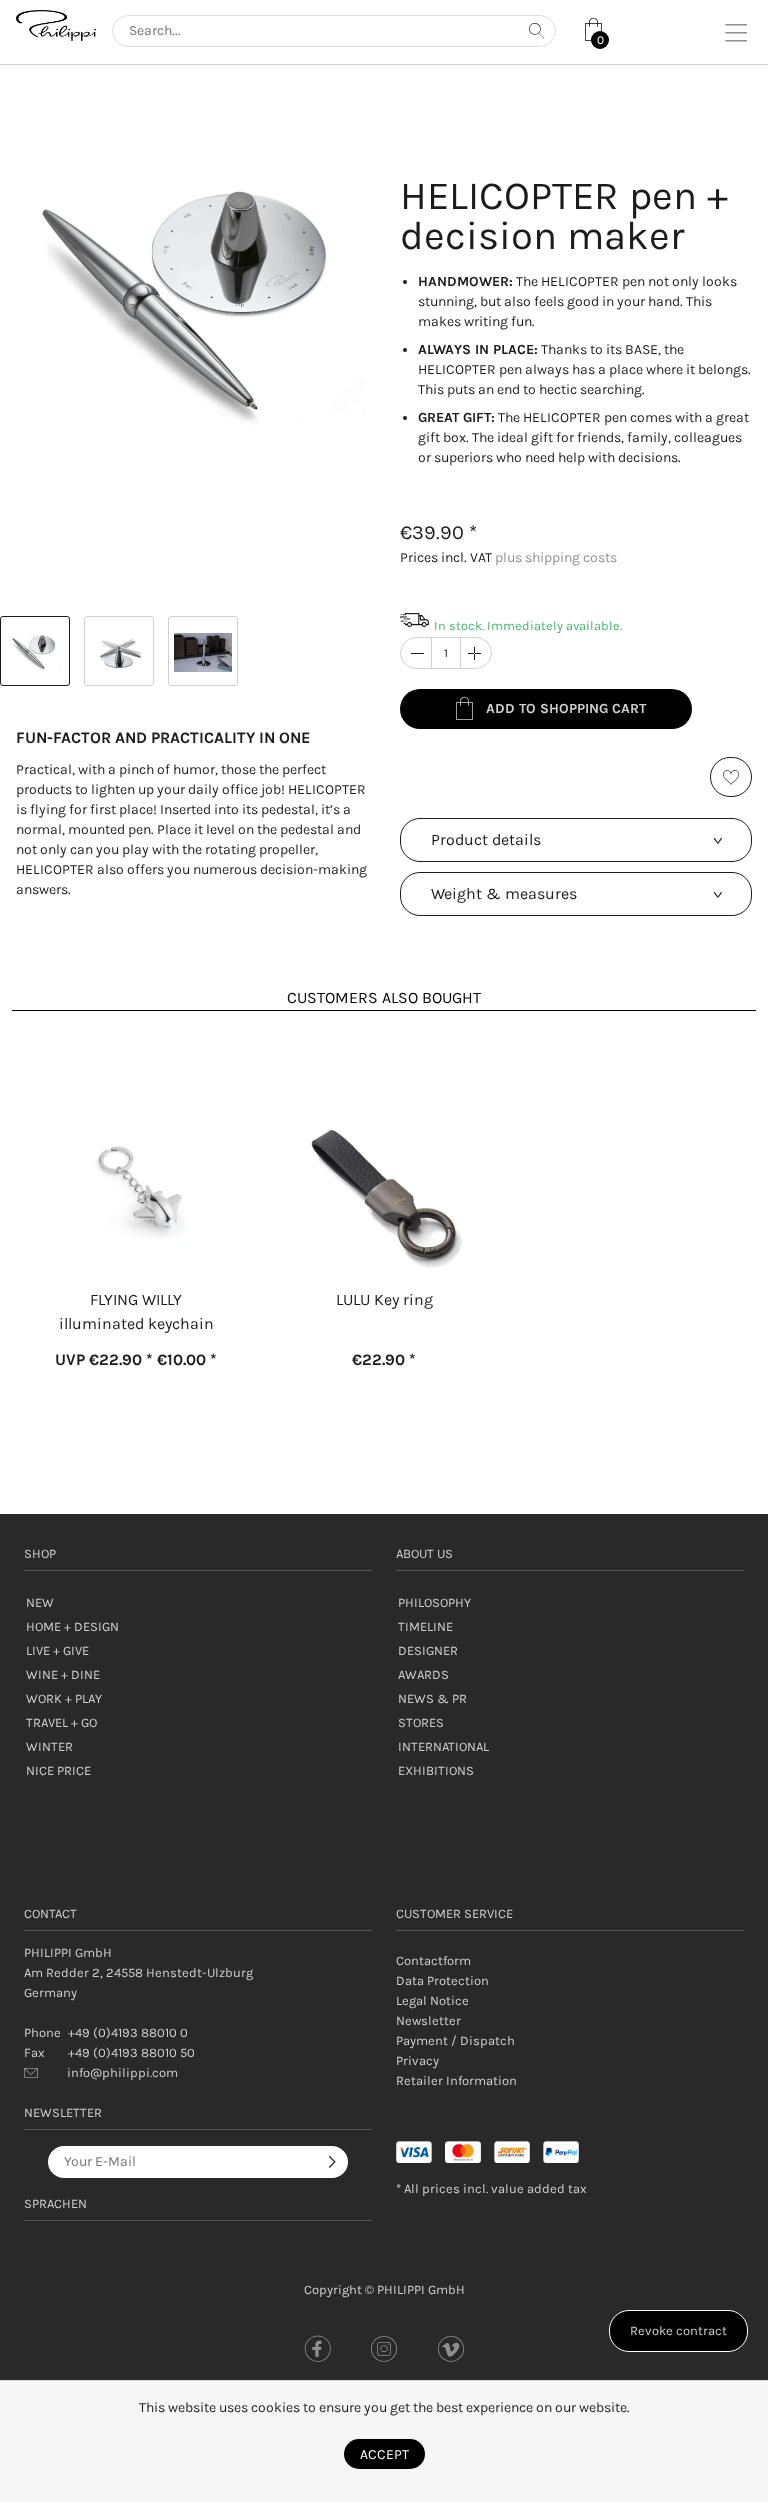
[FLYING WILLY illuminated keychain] (136, 1142)
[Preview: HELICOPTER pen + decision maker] (35, 651)
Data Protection (442, 1980)
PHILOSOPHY (434, 1602)
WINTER (49, 1746)
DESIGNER (428, 1650)
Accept (384, 2454)
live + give (57, 1650)
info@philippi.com (122, 2072)
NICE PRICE (58, 1770)
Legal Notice (432, 2000)
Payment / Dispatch (455, 2040)
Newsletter (428, 2020)
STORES (421, 1722)
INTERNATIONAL (443, 1746)
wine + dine (63, 1674)
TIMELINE (425, 1626)
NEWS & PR (432, 1698)
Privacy (417, 2060)
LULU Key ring (384, 1299)
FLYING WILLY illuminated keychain (136, 1311)
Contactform (433, 1960)
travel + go (61, 1722)
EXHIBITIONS (436, 1770)
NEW (40, 1602)
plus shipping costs (556, 557)
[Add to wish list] (731, 777)
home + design (72, 1626)
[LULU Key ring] (384, 1142)
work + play (64, 1698)
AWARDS (423, 1674)
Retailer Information (456, 2080)
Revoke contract (678, 2330)
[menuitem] (570, 1961)
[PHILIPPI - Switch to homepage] (56, 25)
